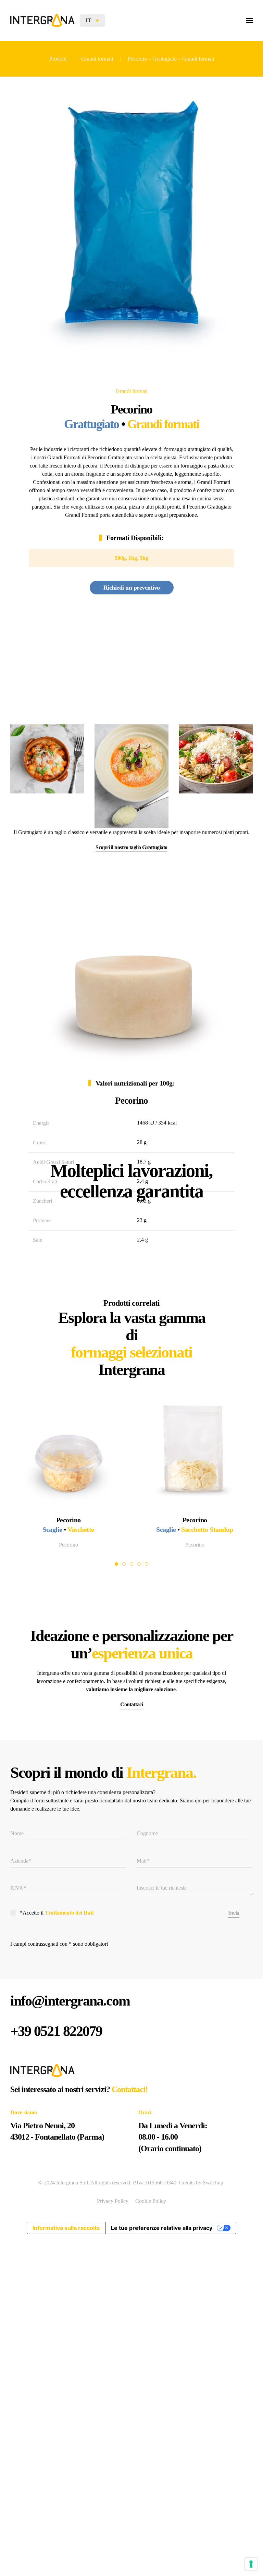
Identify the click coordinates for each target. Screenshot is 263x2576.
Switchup (213, 2183)
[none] (92, 20)
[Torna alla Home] (42, 21)
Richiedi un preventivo (132, 588)
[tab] (116, 1564)
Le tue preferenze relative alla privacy (162, 2228)
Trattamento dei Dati (69, 1913)
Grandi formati (132, 391)
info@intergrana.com (70, 2001)
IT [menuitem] (89, 20)
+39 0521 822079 (56, 2031)
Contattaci (131, 1704)
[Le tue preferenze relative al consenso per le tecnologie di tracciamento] (251, 2564)
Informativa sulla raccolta (66, 2228)
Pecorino (68, 1545)
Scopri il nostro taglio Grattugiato (131, 847)
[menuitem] (92, 20)
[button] (249, 21)
